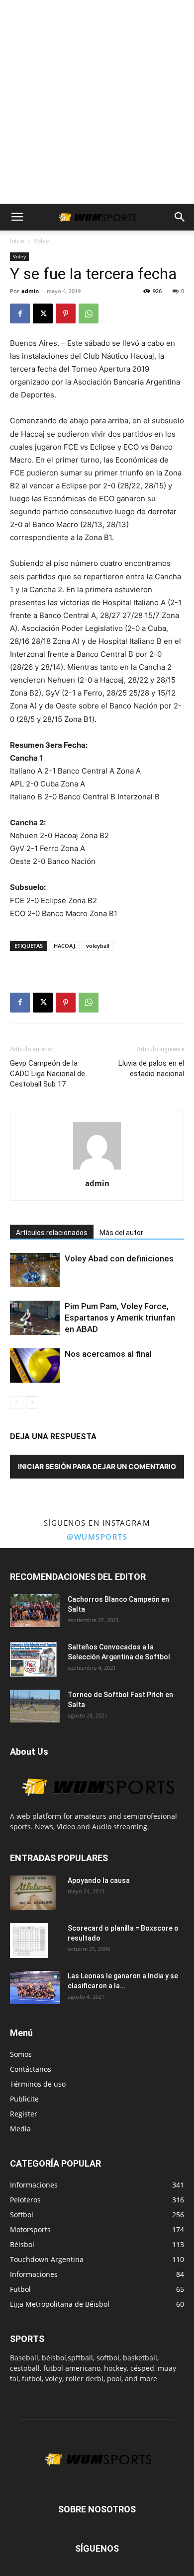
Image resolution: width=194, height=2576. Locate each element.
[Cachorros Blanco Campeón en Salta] (35, 1611)
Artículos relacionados (52, 1233)
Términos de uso (38, 2084)
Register (24, 2114)
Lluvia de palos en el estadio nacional (151, 1068)
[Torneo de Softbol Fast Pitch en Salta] (35, 1706)
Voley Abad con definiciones (119, 1258)
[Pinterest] (66, 313)
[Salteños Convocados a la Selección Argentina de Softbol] (33, 1659)
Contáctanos (31, 2069)
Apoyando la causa (99, 1880)
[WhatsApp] (89, 313)
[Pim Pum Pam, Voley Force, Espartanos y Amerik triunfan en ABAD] (35, 1318)
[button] (17, 217)
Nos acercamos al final (108, 1354)
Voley (41, 241)
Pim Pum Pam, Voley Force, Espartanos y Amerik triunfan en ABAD (120, 1318)
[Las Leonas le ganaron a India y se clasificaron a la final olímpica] (35, 1988)
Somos (21, 2054)
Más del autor (121, 1233)
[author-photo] (97, 1169)
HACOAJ (64, 946)
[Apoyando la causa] (33, 1893)
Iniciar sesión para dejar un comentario (97, 1466)
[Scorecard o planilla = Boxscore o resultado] (29, 1941)
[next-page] (32, 1402)
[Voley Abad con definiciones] (35, 1270)
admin (30, 291)
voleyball (98, 946)
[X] (43, 313)
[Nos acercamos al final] (35, 1366)
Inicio (17, 241)
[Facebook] (20, 313)
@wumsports (97, 1537)
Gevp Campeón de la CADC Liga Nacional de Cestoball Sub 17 (48, 1074)
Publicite (24, 2099)
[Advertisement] (97, 102)
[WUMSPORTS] (97, 1806)
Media (20, 2129)
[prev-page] (16, 1402)
